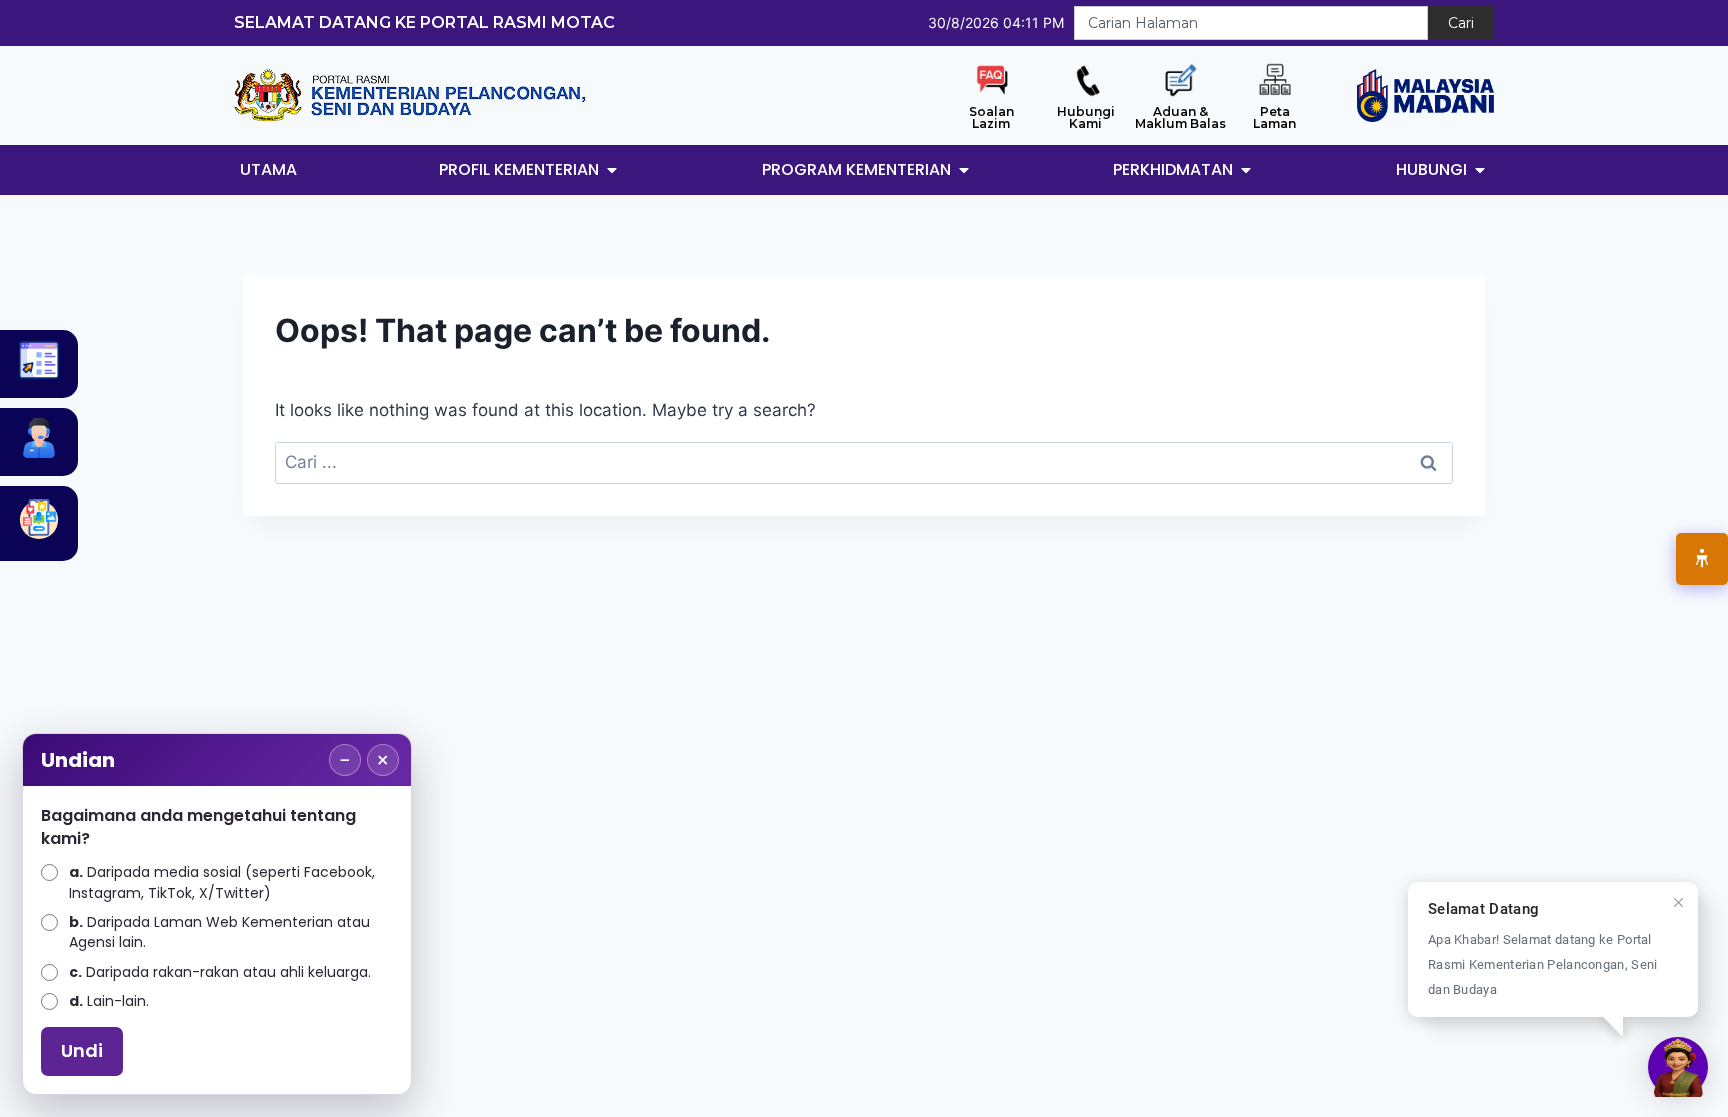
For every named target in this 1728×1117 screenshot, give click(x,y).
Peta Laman (1274, 117)
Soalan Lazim (991, 117)
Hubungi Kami (1086, 117)
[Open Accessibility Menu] (1702, 559)
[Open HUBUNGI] (1480, 170)
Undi (82, 1050)
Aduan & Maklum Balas (1180, 117)
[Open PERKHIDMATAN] (1246, 170)
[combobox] (1251, 23)
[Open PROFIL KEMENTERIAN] (612, 170)
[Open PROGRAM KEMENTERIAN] (964, 170)
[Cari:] (864, 462)
